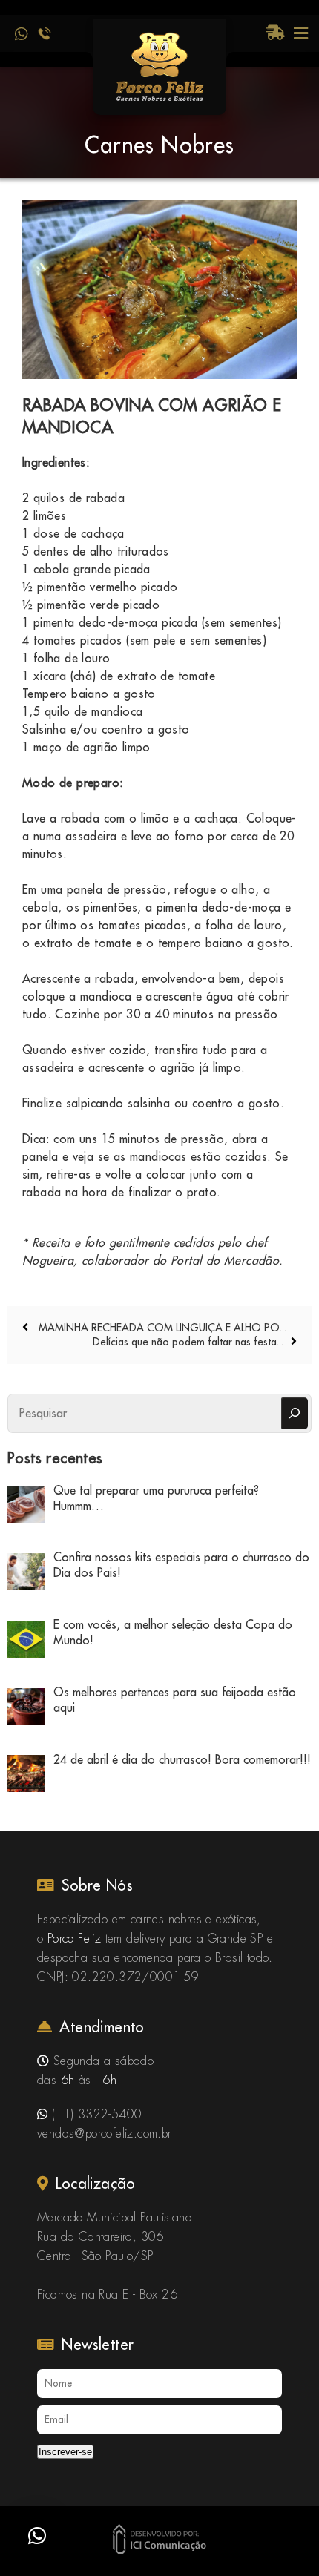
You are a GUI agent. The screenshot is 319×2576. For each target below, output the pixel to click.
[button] (37, 2536)
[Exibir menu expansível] (301, 33)
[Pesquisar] (295, 1413)
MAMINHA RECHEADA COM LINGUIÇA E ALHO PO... (161, 1328)
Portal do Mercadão (225, 1260)
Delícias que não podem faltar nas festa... (188, 1342)
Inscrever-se (65, 2452)
